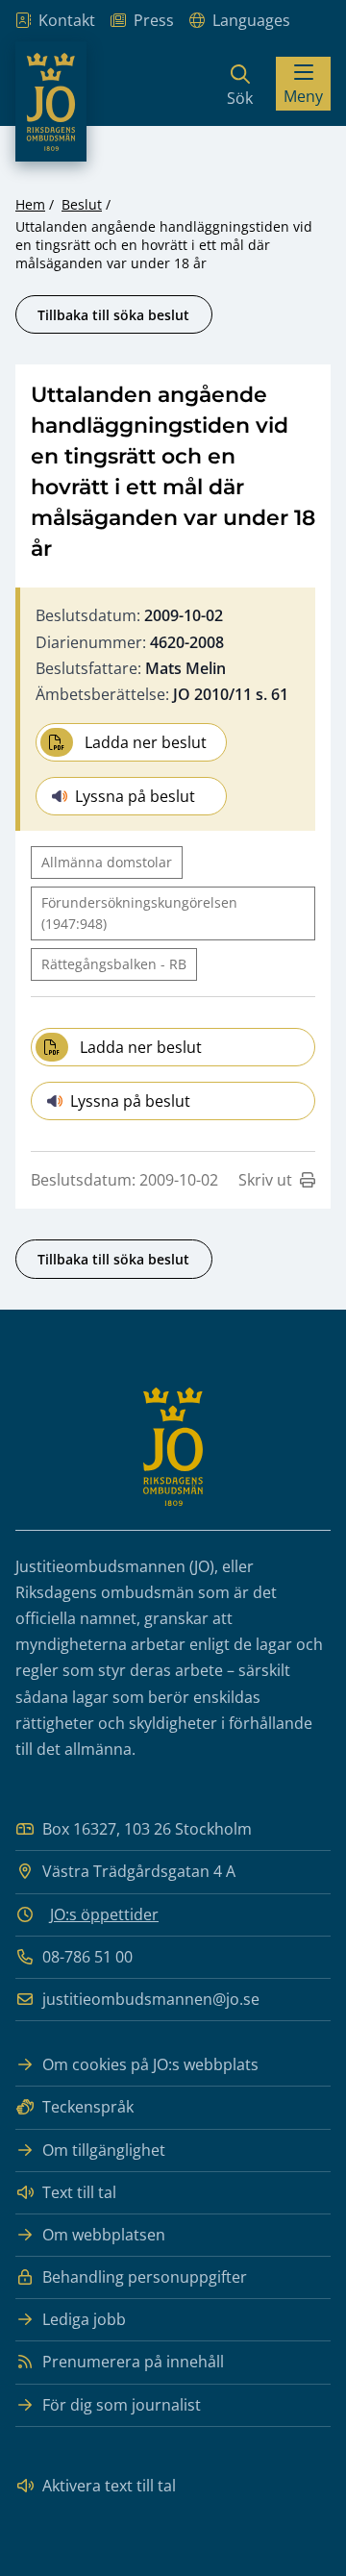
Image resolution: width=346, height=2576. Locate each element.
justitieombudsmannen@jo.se (151, 1999)
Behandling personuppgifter (145, 2277)
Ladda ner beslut (146, 742)
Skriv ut (265, 1180)
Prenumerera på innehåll (133, 2362)
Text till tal (79, 2192)
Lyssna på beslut (135, 796)
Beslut (82, 204)
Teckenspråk (88, 2107)
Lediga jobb (84, 2319)
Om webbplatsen (104, 2235)
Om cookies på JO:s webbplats (150, 2064)
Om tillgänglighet (104, 2150)
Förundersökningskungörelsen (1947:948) (139, 913)
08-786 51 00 (87, 1957)
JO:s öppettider (104, 1914)
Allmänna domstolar (107, 862)
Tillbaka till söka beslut (113, 315)
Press (154, 20)
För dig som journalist (122, 2405)
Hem (30, 204)
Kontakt (67, 20)
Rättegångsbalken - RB (114, 964)
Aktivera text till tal (109, 2486)
